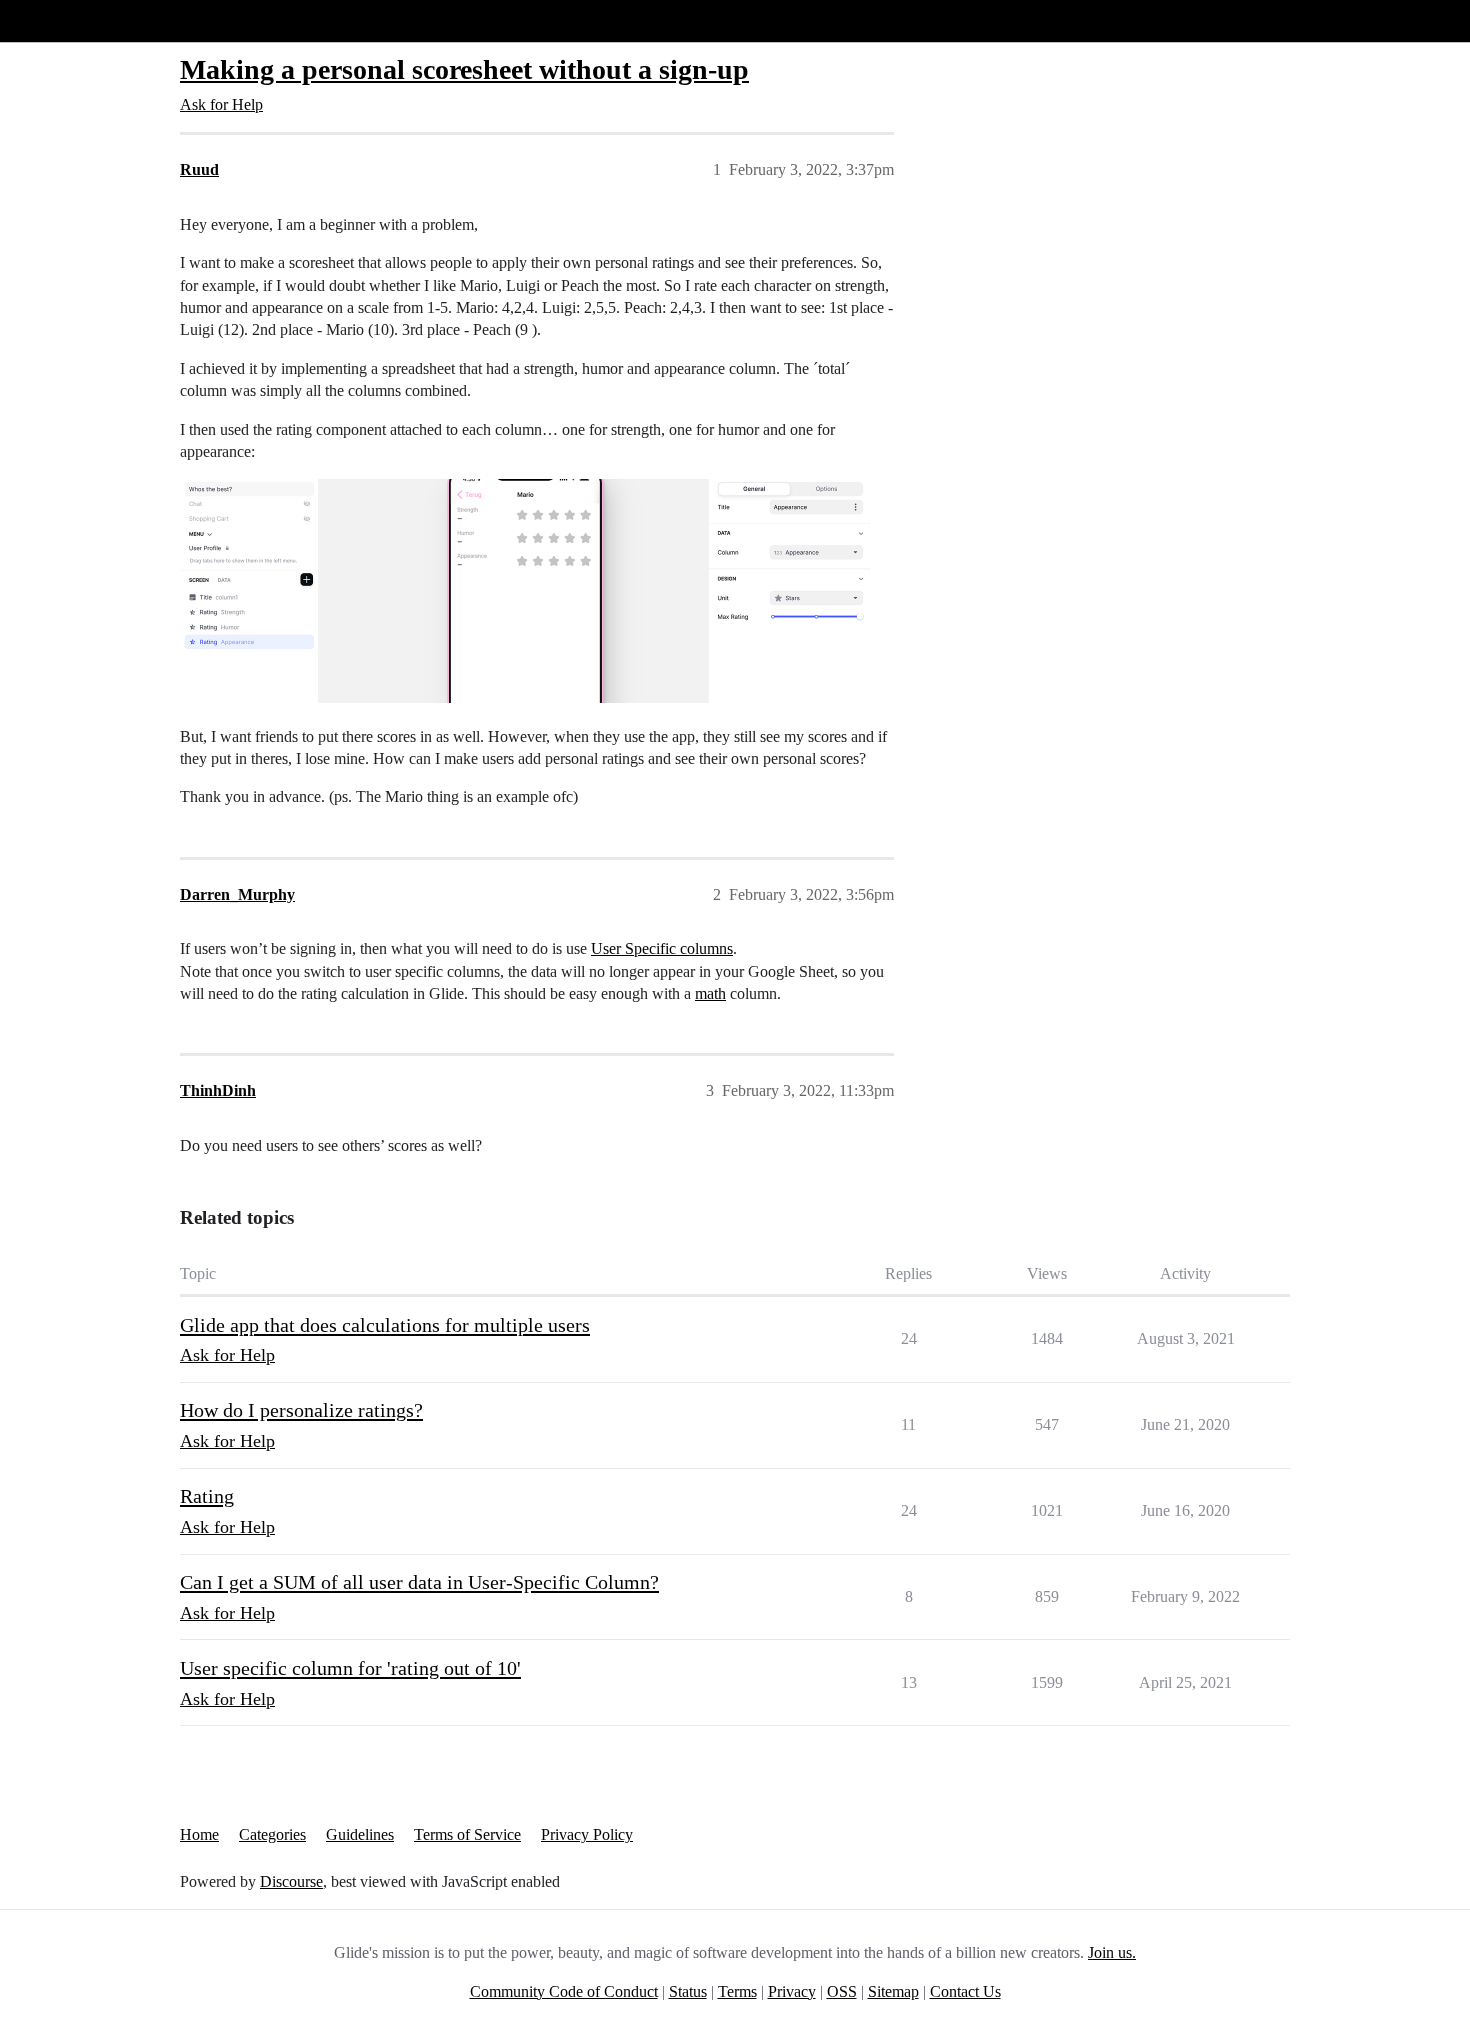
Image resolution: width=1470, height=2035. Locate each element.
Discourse (291, 1881)
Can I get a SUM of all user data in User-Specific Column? (419, 1582)
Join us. (1112, 1952)
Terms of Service (467, 1834)
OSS (842, 1991)
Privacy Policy (587, 1834)
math (710, 993)
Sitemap (893, 1991)
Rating (207, 1496)
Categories (272, 1834)
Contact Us (965, 1991)
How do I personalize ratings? (301, 1410)
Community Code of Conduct (564, 1991)
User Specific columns (662, 948)
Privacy (792, 1991)
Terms (737, 1991)
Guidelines (360, 1834)
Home (199, 1834)
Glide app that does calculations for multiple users (385, 1325)
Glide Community (67, 20)
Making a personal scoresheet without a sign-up (464, 69)
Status (688, 1991)
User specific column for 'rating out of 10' (350, 1668)
